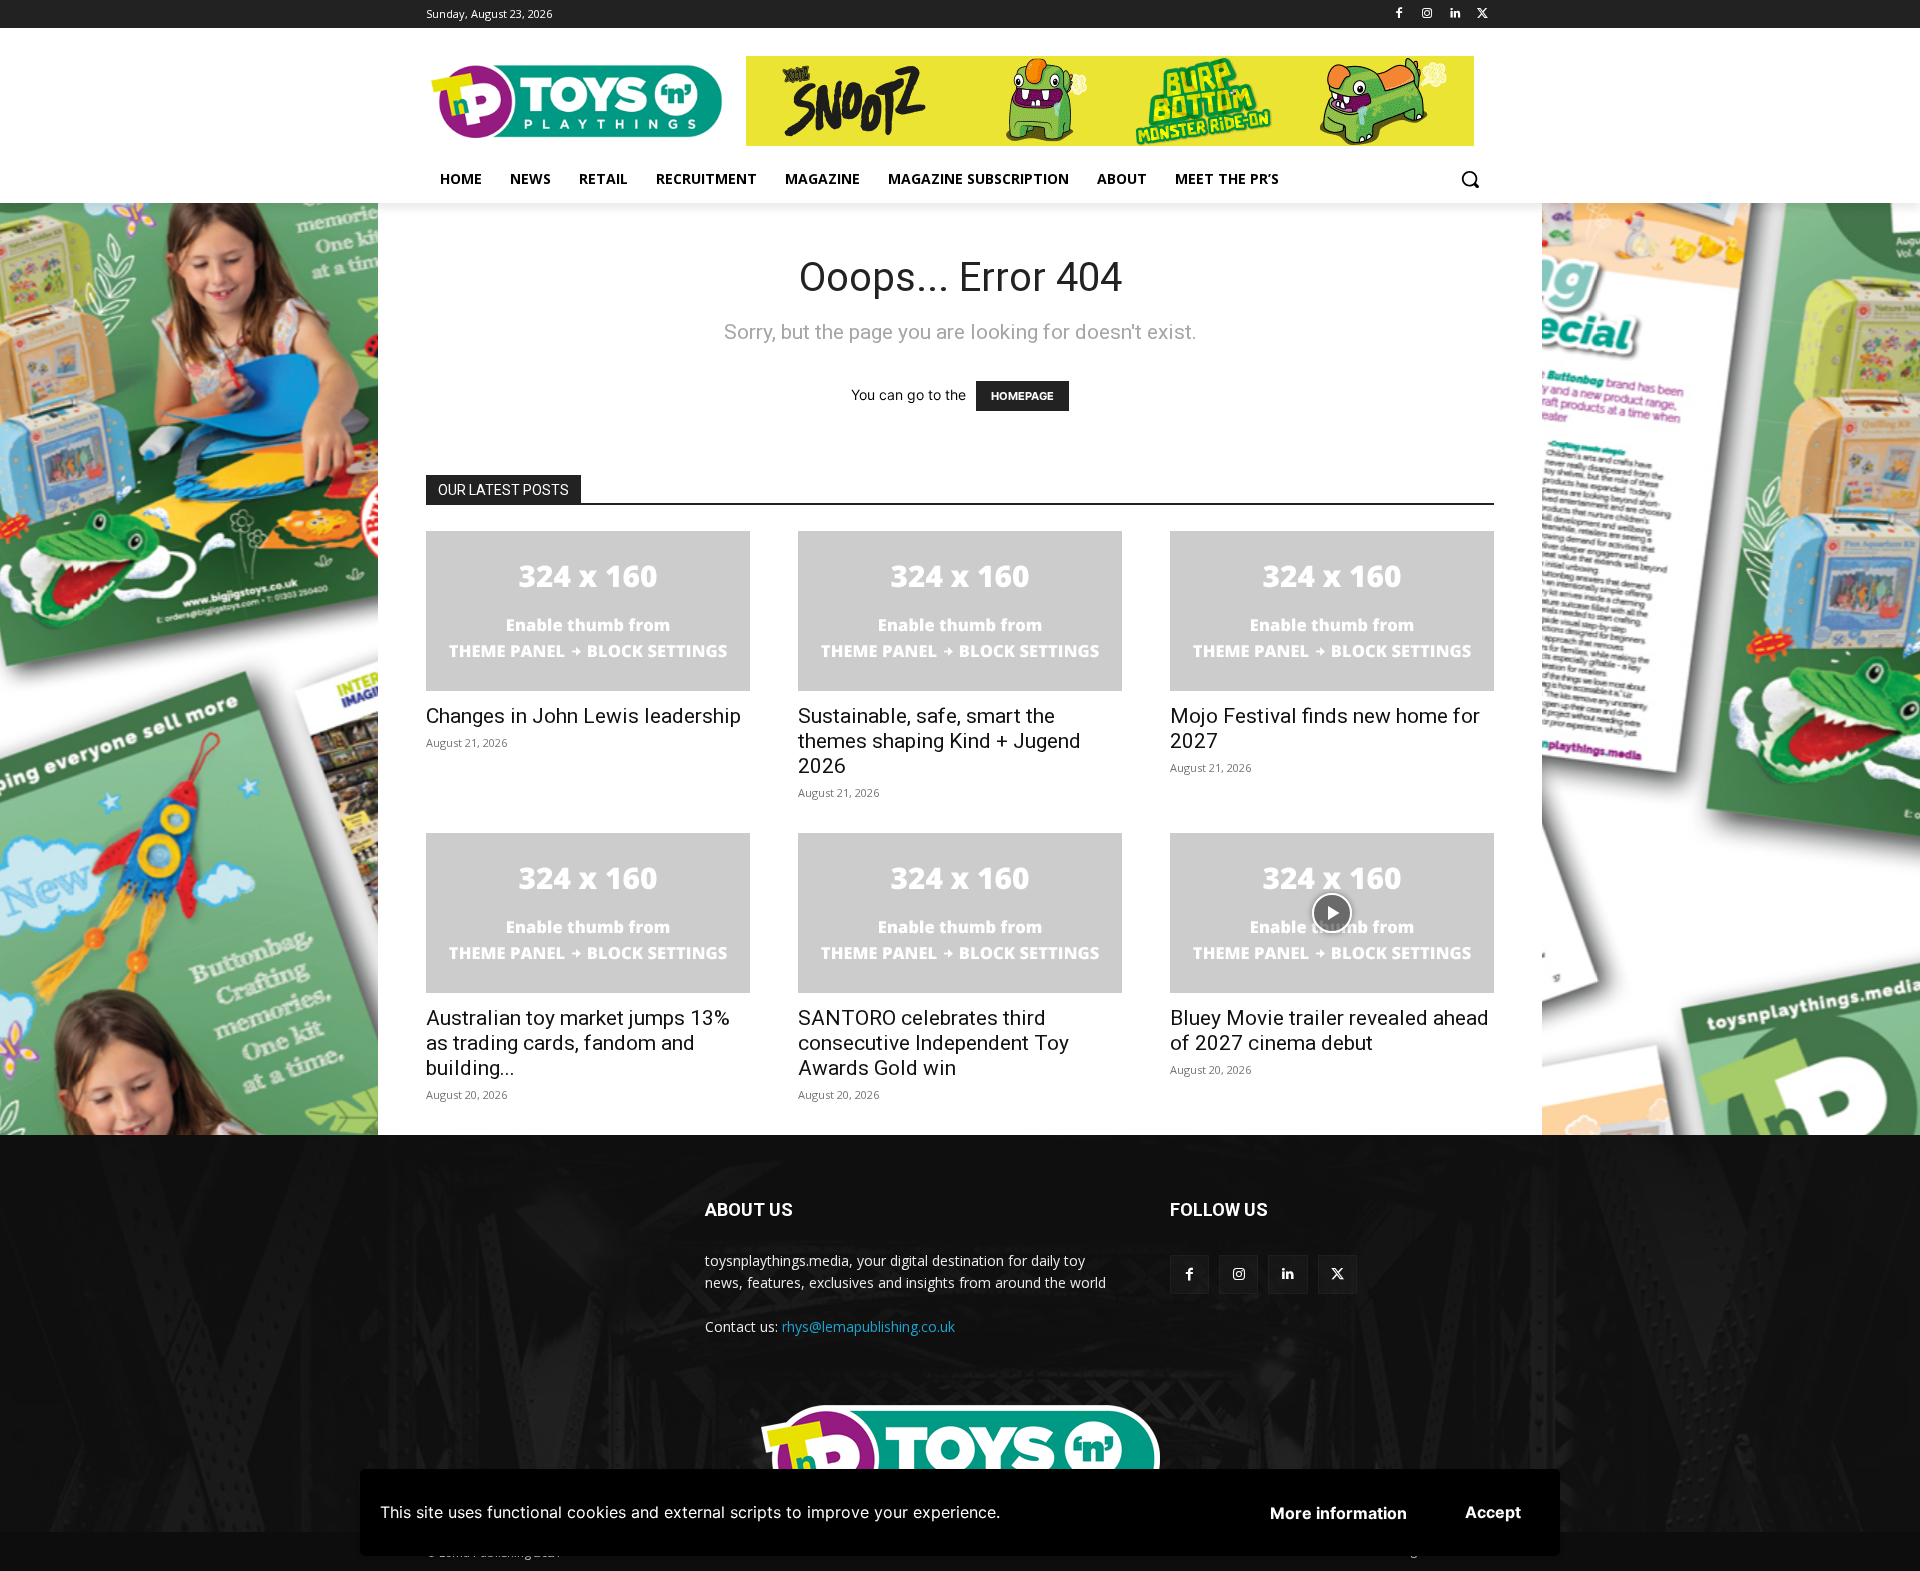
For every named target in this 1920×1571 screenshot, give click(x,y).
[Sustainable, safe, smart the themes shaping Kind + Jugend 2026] (960, 611)
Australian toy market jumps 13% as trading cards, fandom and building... (578, 1043)
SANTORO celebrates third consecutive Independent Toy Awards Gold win (933, 1043)
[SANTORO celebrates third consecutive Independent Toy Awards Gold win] (960, 913)
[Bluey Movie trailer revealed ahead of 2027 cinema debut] (1332, 913)
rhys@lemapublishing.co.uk (868, 1326)
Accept (1493, 1512)
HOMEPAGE (1022, 396)
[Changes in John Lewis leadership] (588, 611)
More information (1338, 1513)
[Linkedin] (1454, 14)
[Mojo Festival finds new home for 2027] (1332, 611)
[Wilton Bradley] (1120, 101)
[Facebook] (1399, 14)
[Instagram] (1427, 14)
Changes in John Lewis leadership (583, 716)
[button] (1470, 179)
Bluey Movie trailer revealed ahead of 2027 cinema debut (1329, 1030)
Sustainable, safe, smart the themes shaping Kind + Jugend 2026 (939, 741)
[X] (1482, 14)
